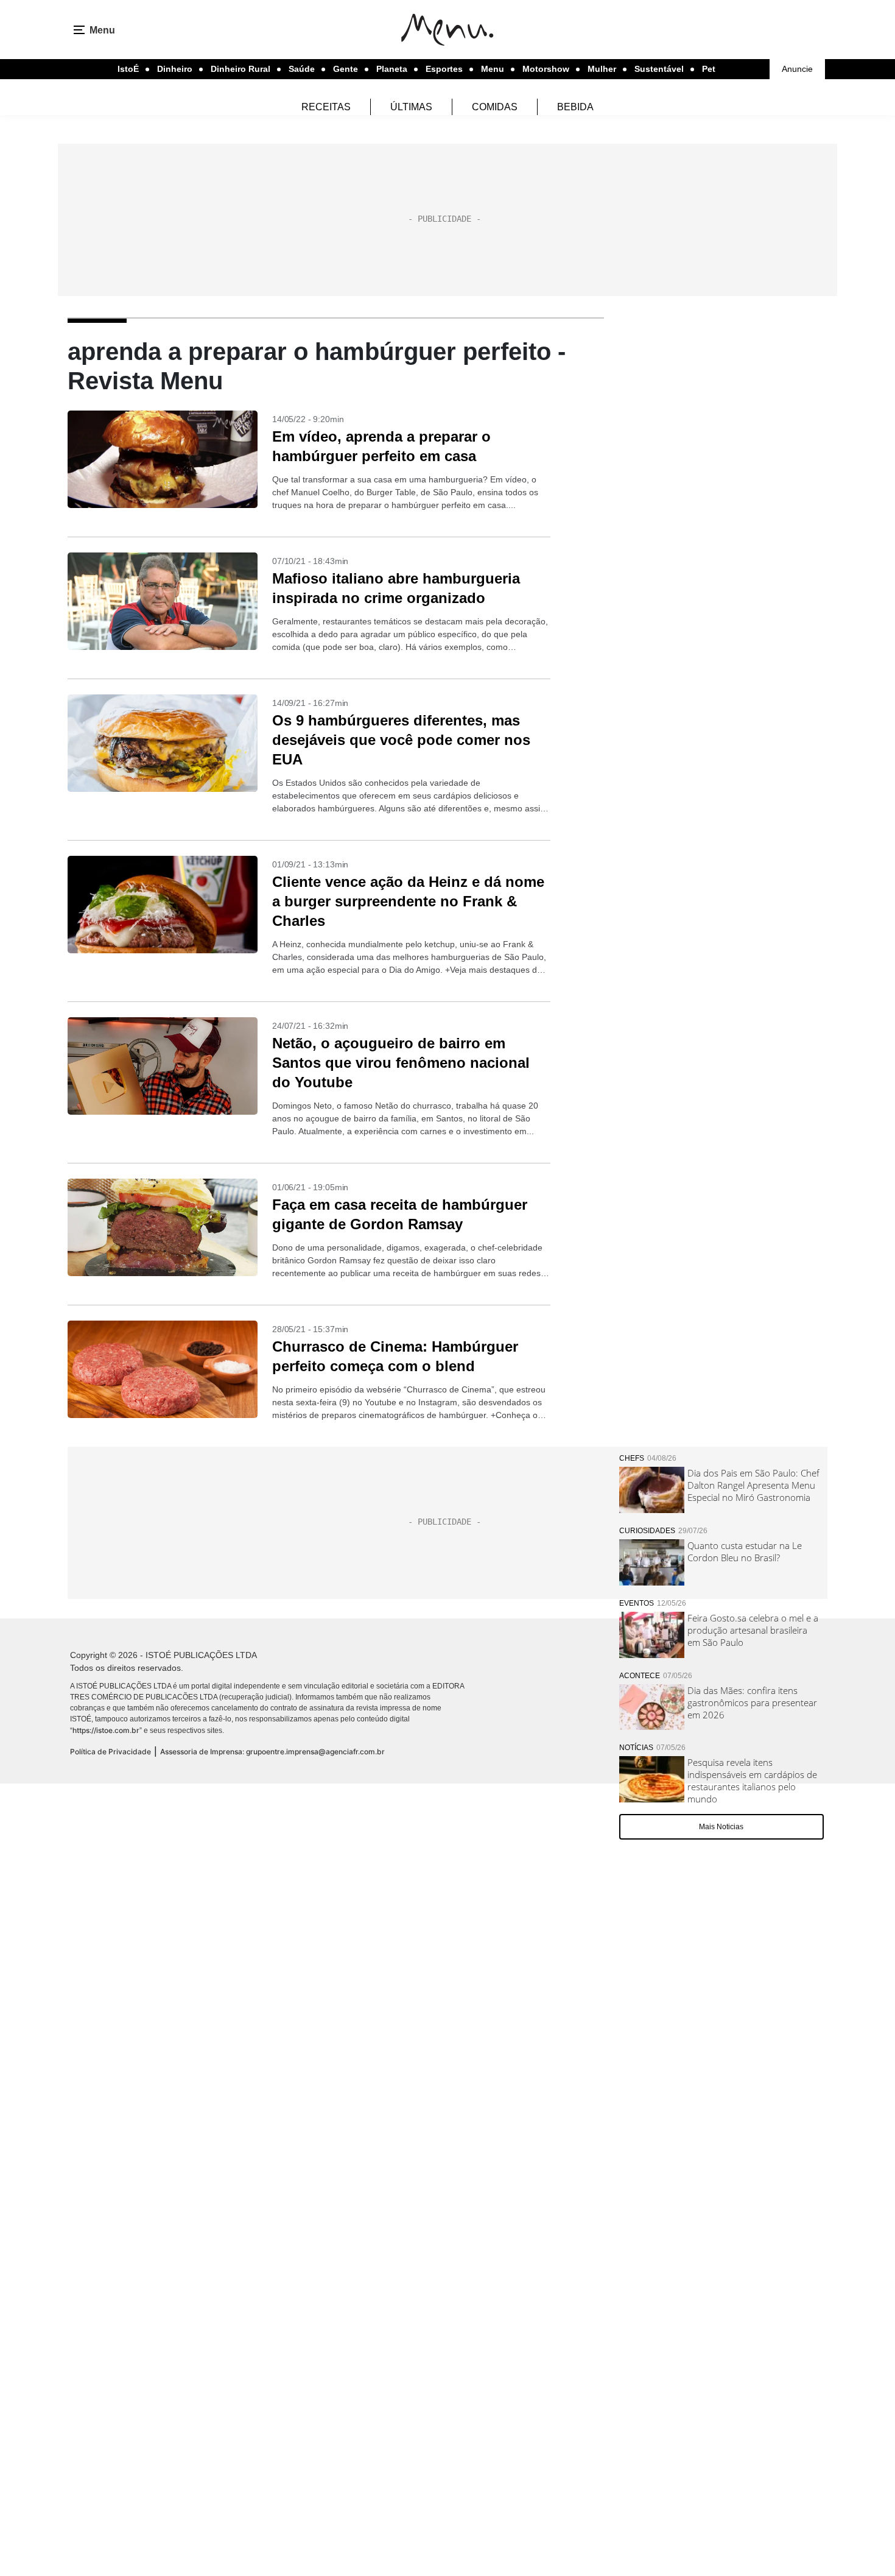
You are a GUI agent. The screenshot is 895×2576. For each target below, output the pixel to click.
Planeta (392, 69)
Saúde (302, 69)
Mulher (602, 69)
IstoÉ (128, 69)
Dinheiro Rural (240, 69)
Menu (493, 69)
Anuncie (797, 69)
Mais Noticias (721, 1827)
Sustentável (659, 69)
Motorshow (546, 69)
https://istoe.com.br (106, 1730)
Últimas (411, 107)
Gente (346, 69)
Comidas (495, 107)
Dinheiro (175, 69)
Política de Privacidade (111, 1752)
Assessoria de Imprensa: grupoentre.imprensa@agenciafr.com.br (272, 1752)
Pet (709, 69)
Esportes (444, 69)
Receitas (326, 107)
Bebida (575, 107)
